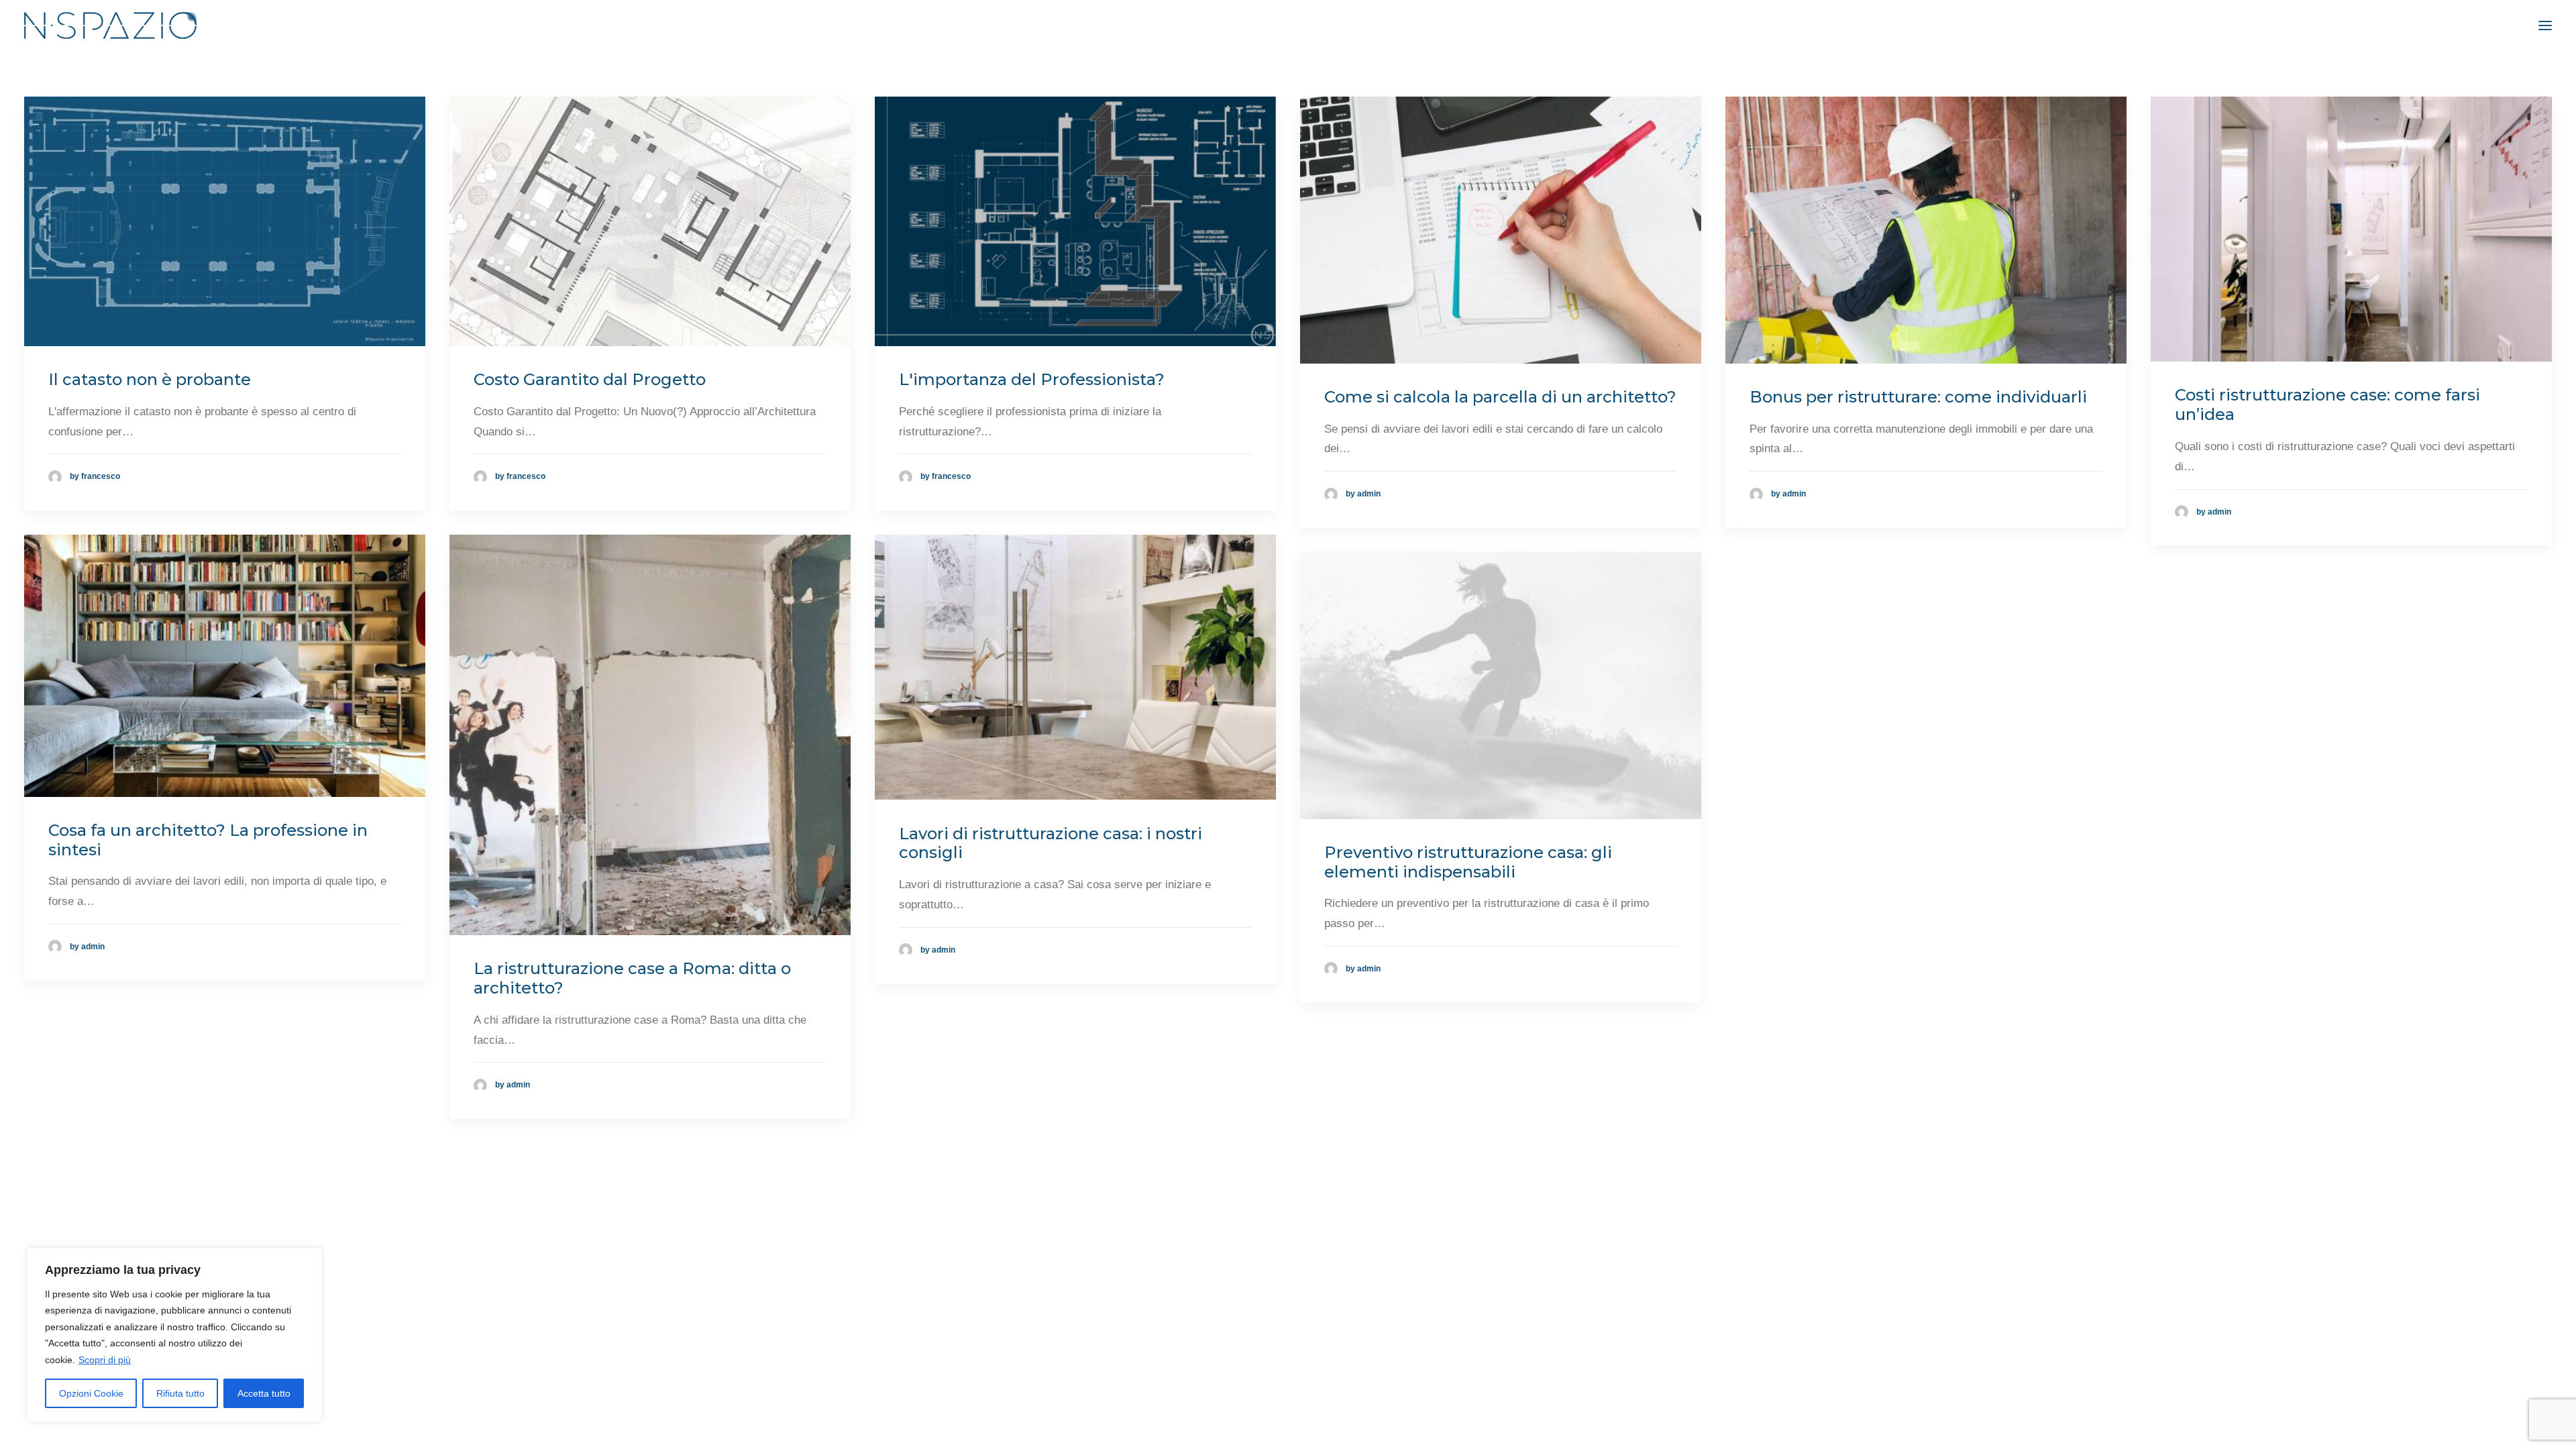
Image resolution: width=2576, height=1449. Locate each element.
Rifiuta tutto (180, 1393)
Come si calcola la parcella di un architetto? (1500, 397)
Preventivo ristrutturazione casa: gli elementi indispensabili (1468, 862)
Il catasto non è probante (150, 379)
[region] (174, 1335)
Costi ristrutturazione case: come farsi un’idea (2327, 405)
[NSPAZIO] (110, 25)
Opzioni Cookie (91, 1393)
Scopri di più (105, 1360)
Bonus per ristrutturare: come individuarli (1918, 397)
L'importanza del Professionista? (1032, 379)
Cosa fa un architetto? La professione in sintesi (208, 840)
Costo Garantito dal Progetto (590, 379)
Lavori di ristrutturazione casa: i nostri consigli (1051, 843)
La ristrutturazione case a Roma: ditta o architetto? (632, 978)
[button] (2545, 25)
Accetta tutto (264, 1393)
